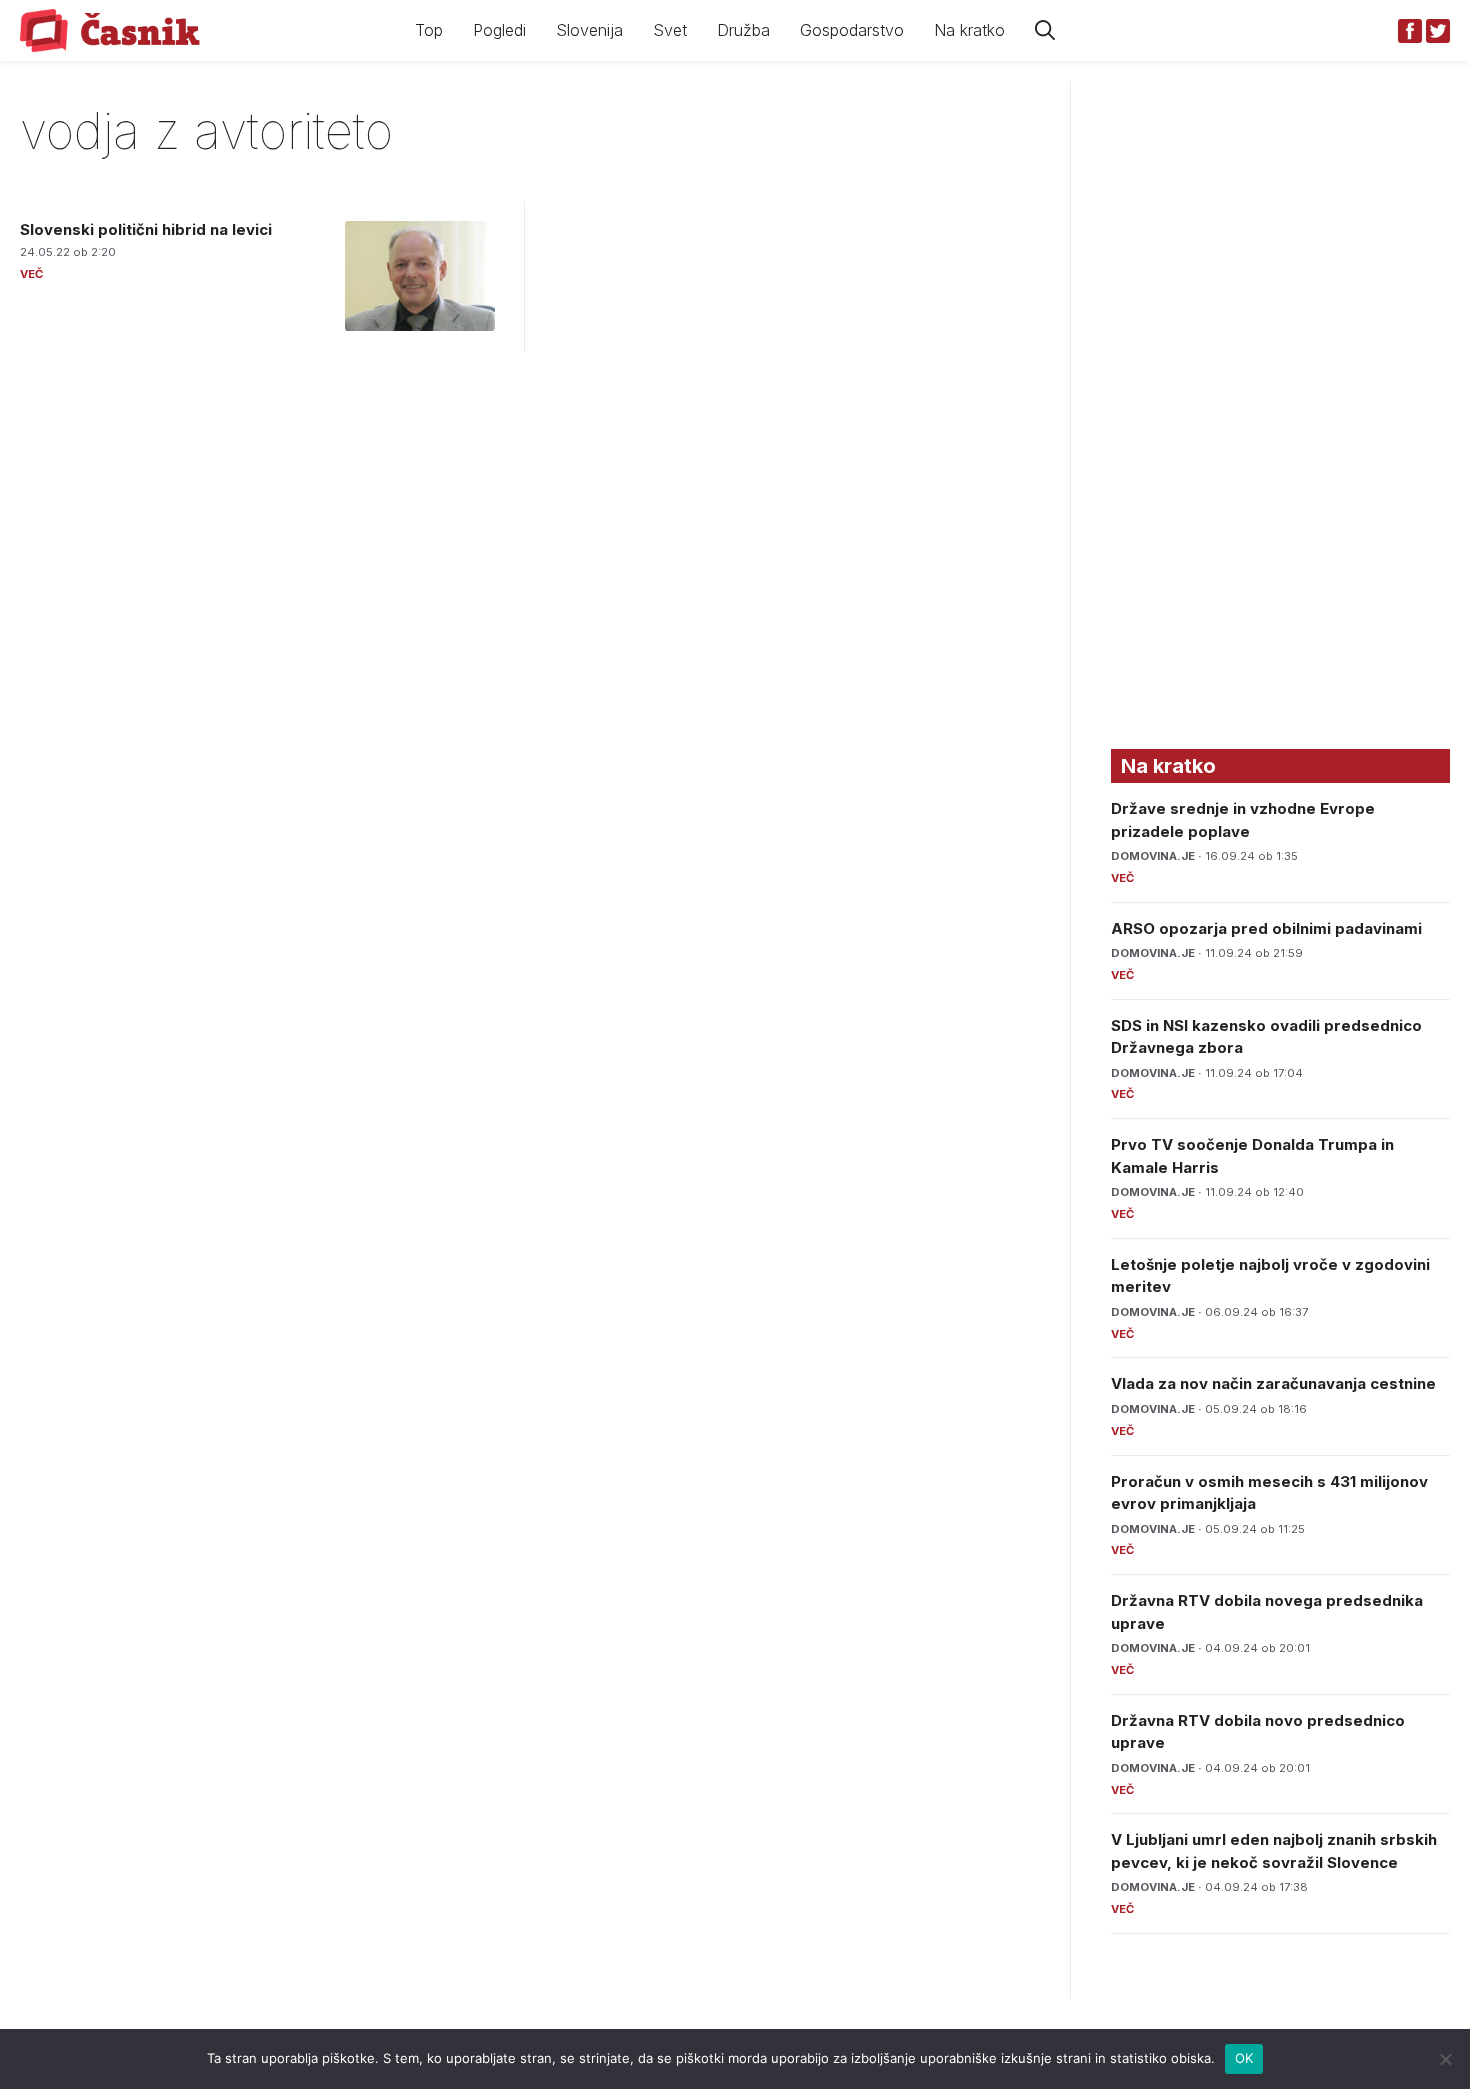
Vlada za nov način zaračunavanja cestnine (1273, 1383)
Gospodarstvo (852, 30)
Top (429, 30)
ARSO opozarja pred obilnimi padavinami (1266, 928)
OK (1244, 2058)
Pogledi (499, 30)
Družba (743, 30)
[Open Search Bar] (1045, 30)
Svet (670, 30)
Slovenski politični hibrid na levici (146, 229)
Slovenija (589, 30)
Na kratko (969, 30)
